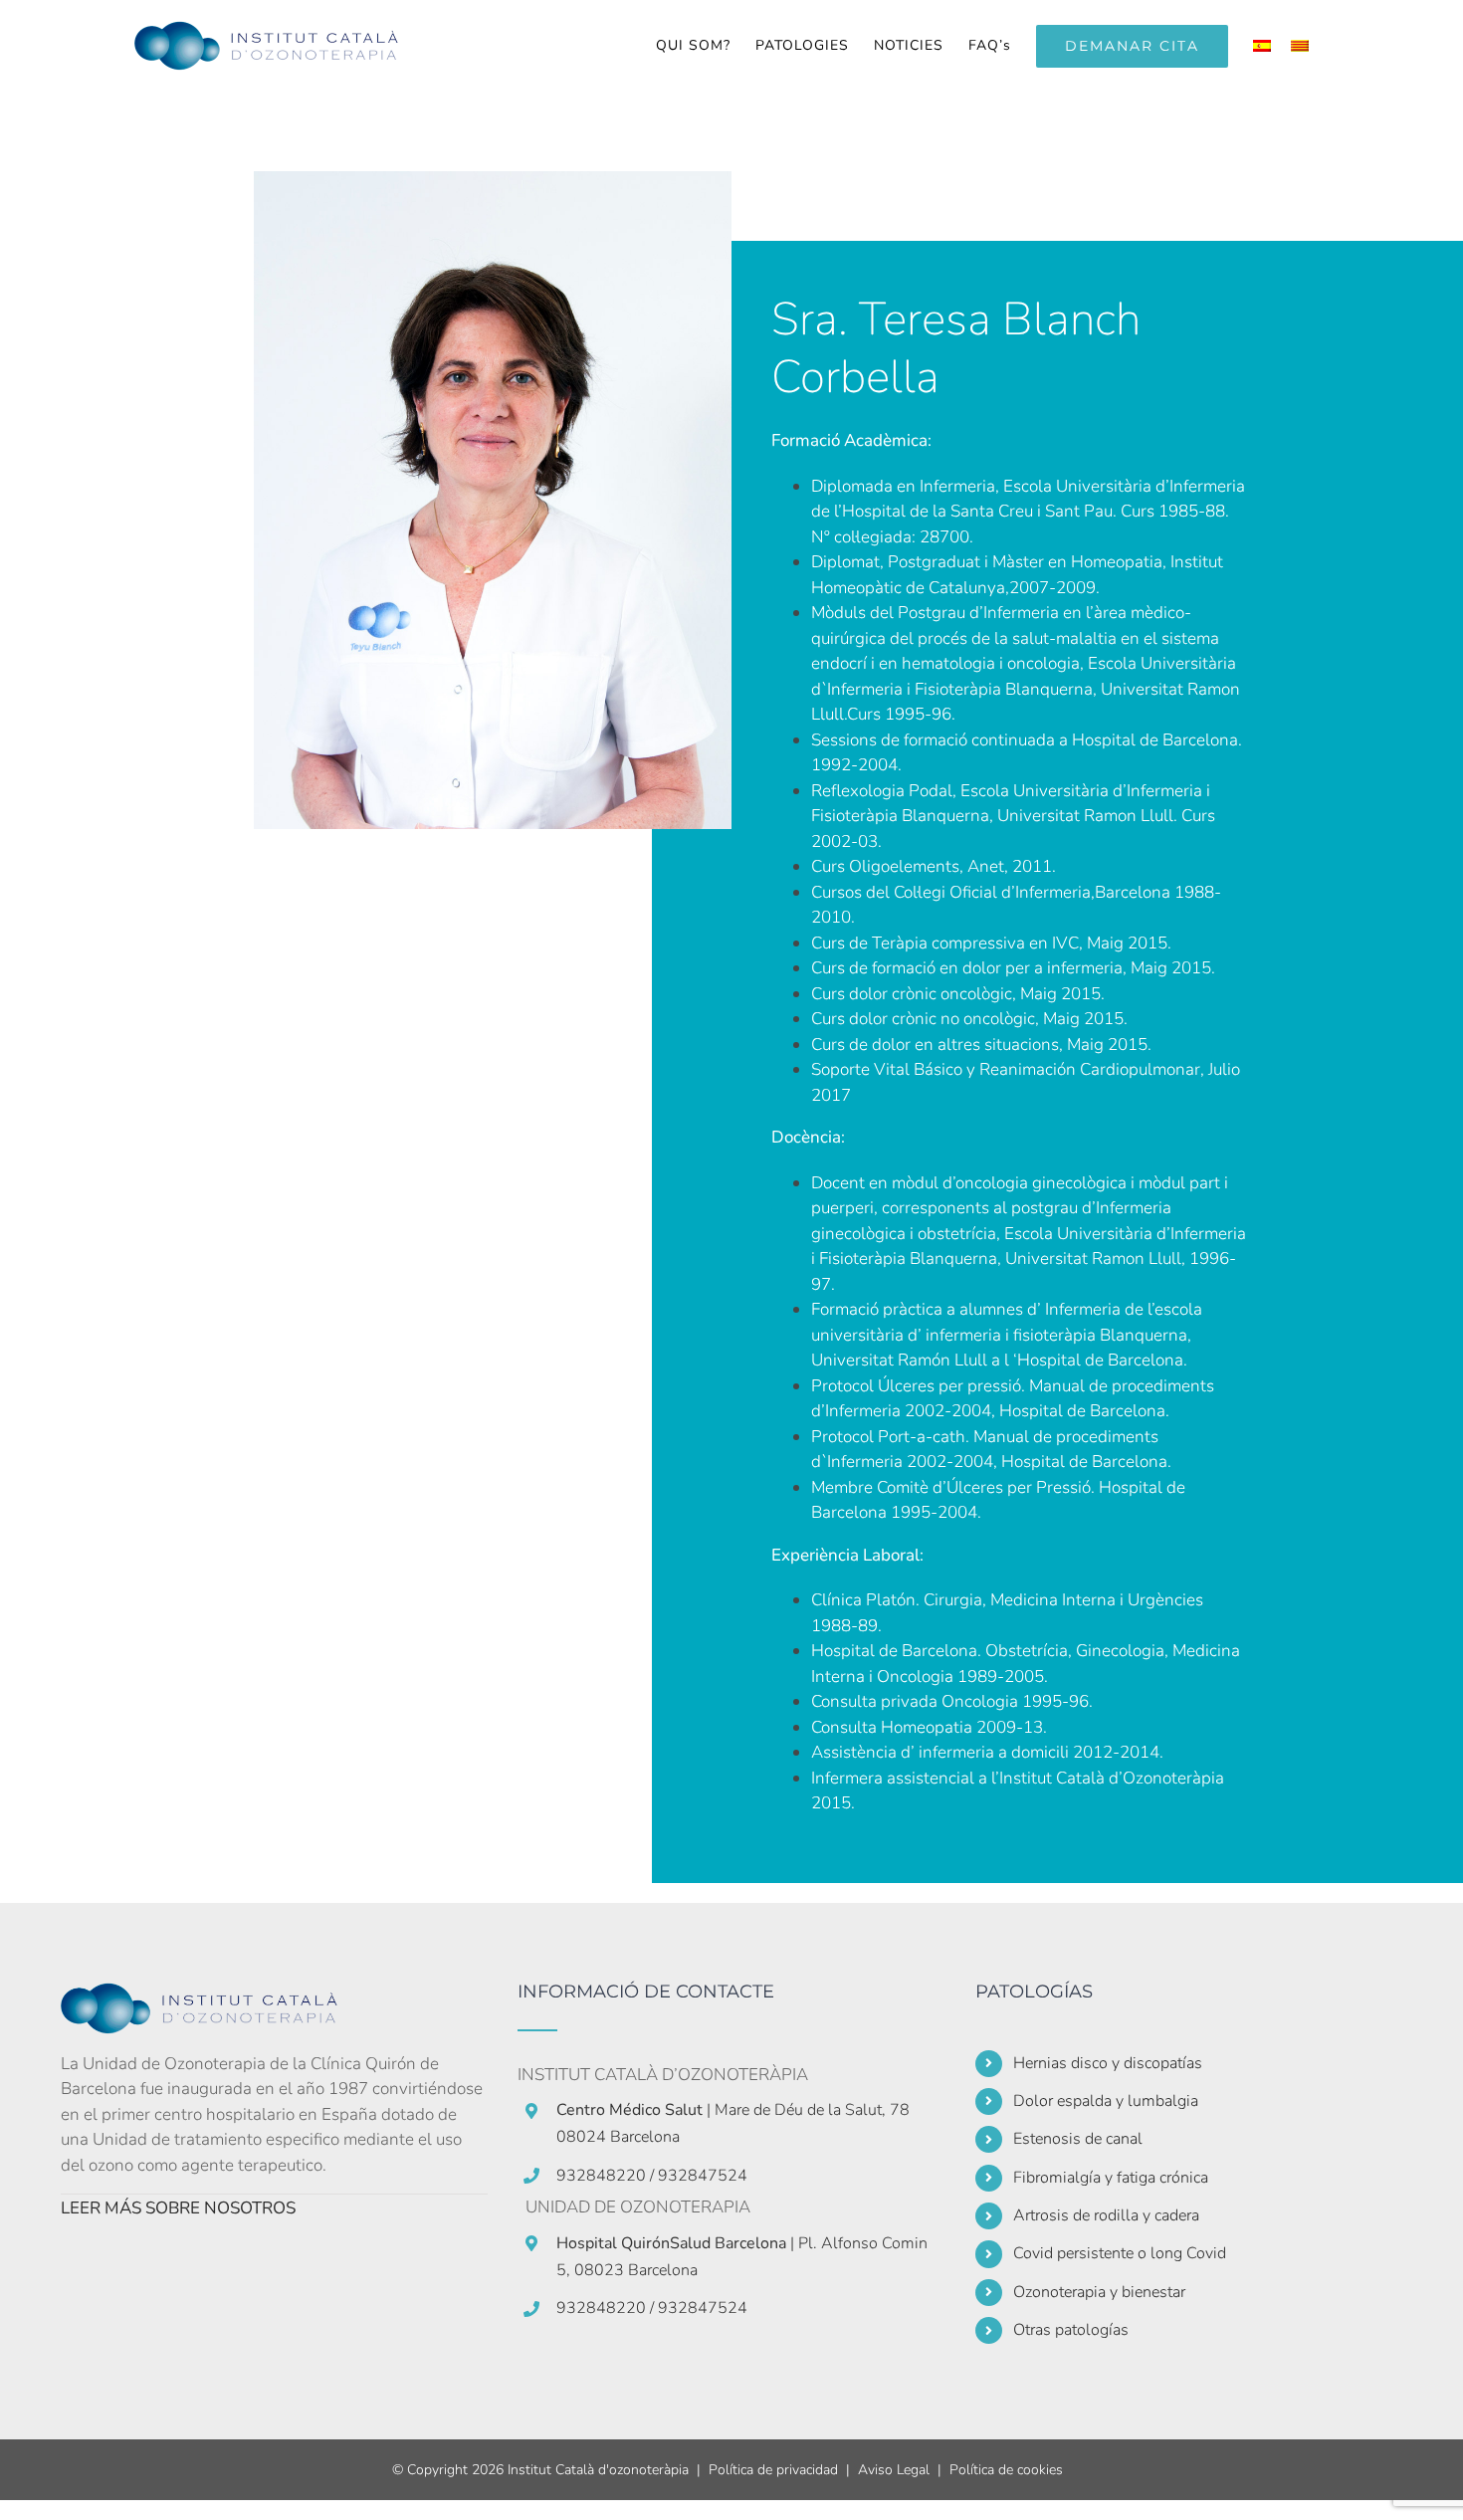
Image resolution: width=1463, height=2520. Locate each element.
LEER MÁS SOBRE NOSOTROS (178, 2208)
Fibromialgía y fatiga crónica (1111, 2178)
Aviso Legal (894, 2470)
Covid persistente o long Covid (1120, 2253)
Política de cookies (1006, 2470)
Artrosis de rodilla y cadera (1106, 2215)
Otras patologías (1071, 2330)
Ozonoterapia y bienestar (1099, 2292)
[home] (210, 1995)
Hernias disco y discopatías (1108, 2063)
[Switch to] (1262, 46)
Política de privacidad (773, 2470)
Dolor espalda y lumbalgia (1106, 2101)
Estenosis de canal (1078, 2139)
